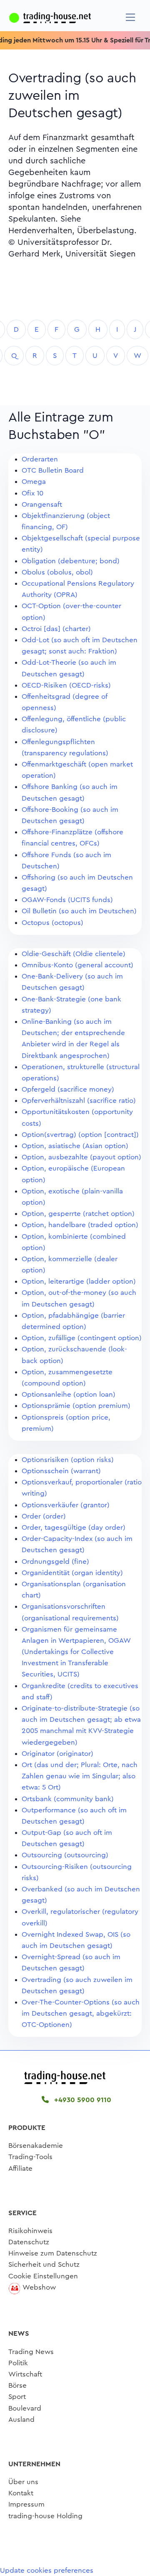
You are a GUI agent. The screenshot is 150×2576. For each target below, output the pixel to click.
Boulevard (25, 2408)
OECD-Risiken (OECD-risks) (66, 685)
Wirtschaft (25, 2374)
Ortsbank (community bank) (68, 1799)
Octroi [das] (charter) (56, 629)
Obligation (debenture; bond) (71, 561)
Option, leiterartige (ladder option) (79, 1281)
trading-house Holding (45, 2516)
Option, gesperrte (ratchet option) (78, 1214)
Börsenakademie (36, 2146)
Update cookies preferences (47, 2570)
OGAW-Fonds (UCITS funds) (67, 900)
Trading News (31, 2352)
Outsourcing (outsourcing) (65, 1855)
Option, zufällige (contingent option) (82, 1338)
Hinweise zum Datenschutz (53, 2253)
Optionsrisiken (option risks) (68, 1460)
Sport (17, 2397)
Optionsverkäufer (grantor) (66, 1505)
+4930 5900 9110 (82, 2100)
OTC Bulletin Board (53, 470)
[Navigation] (131, 17)
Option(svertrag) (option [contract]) (80, 1135)
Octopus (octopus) (52, 923)
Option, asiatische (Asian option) (75, 1146)
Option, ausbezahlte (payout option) (81, 1157)
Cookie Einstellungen (43, 2276)
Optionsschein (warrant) (61, 1471)
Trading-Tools (30, 2157)
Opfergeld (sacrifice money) (68, 1089)
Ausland (21, 2419)
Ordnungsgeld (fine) (55, 1562)
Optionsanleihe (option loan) (69, 1394)
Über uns (23, 2482)
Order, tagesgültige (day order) (74, 1527)
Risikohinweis (30, 2231)
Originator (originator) (57, 1754)
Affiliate (20, 2168)
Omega (34, 482)
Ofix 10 (32, 493)
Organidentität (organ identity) (72, 1573)
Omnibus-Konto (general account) (77, 965)
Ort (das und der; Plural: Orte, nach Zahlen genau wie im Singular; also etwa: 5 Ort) (80, 1776)
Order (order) (44, 1516)
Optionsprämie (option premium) (76, 1406)
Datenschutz (29, 2242)
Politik (18, 2363)
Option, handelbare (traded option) (80, 1225)
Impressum (26, 2504)
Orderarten (40, 459)
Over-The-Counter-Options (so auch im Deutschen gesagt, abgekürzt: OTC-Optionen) (81, 2013)
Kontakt (21, 2493)
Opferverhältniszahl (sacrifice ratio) (79, 1101)
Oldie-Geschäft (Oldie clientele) (74, 954)
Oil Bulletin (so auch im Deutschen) (79, 911)
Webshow (39, 2287)
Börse (17, 2385)
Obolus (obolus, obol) (57, 572)
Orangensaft (42, 504)
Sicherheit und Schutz (44, 2264)
